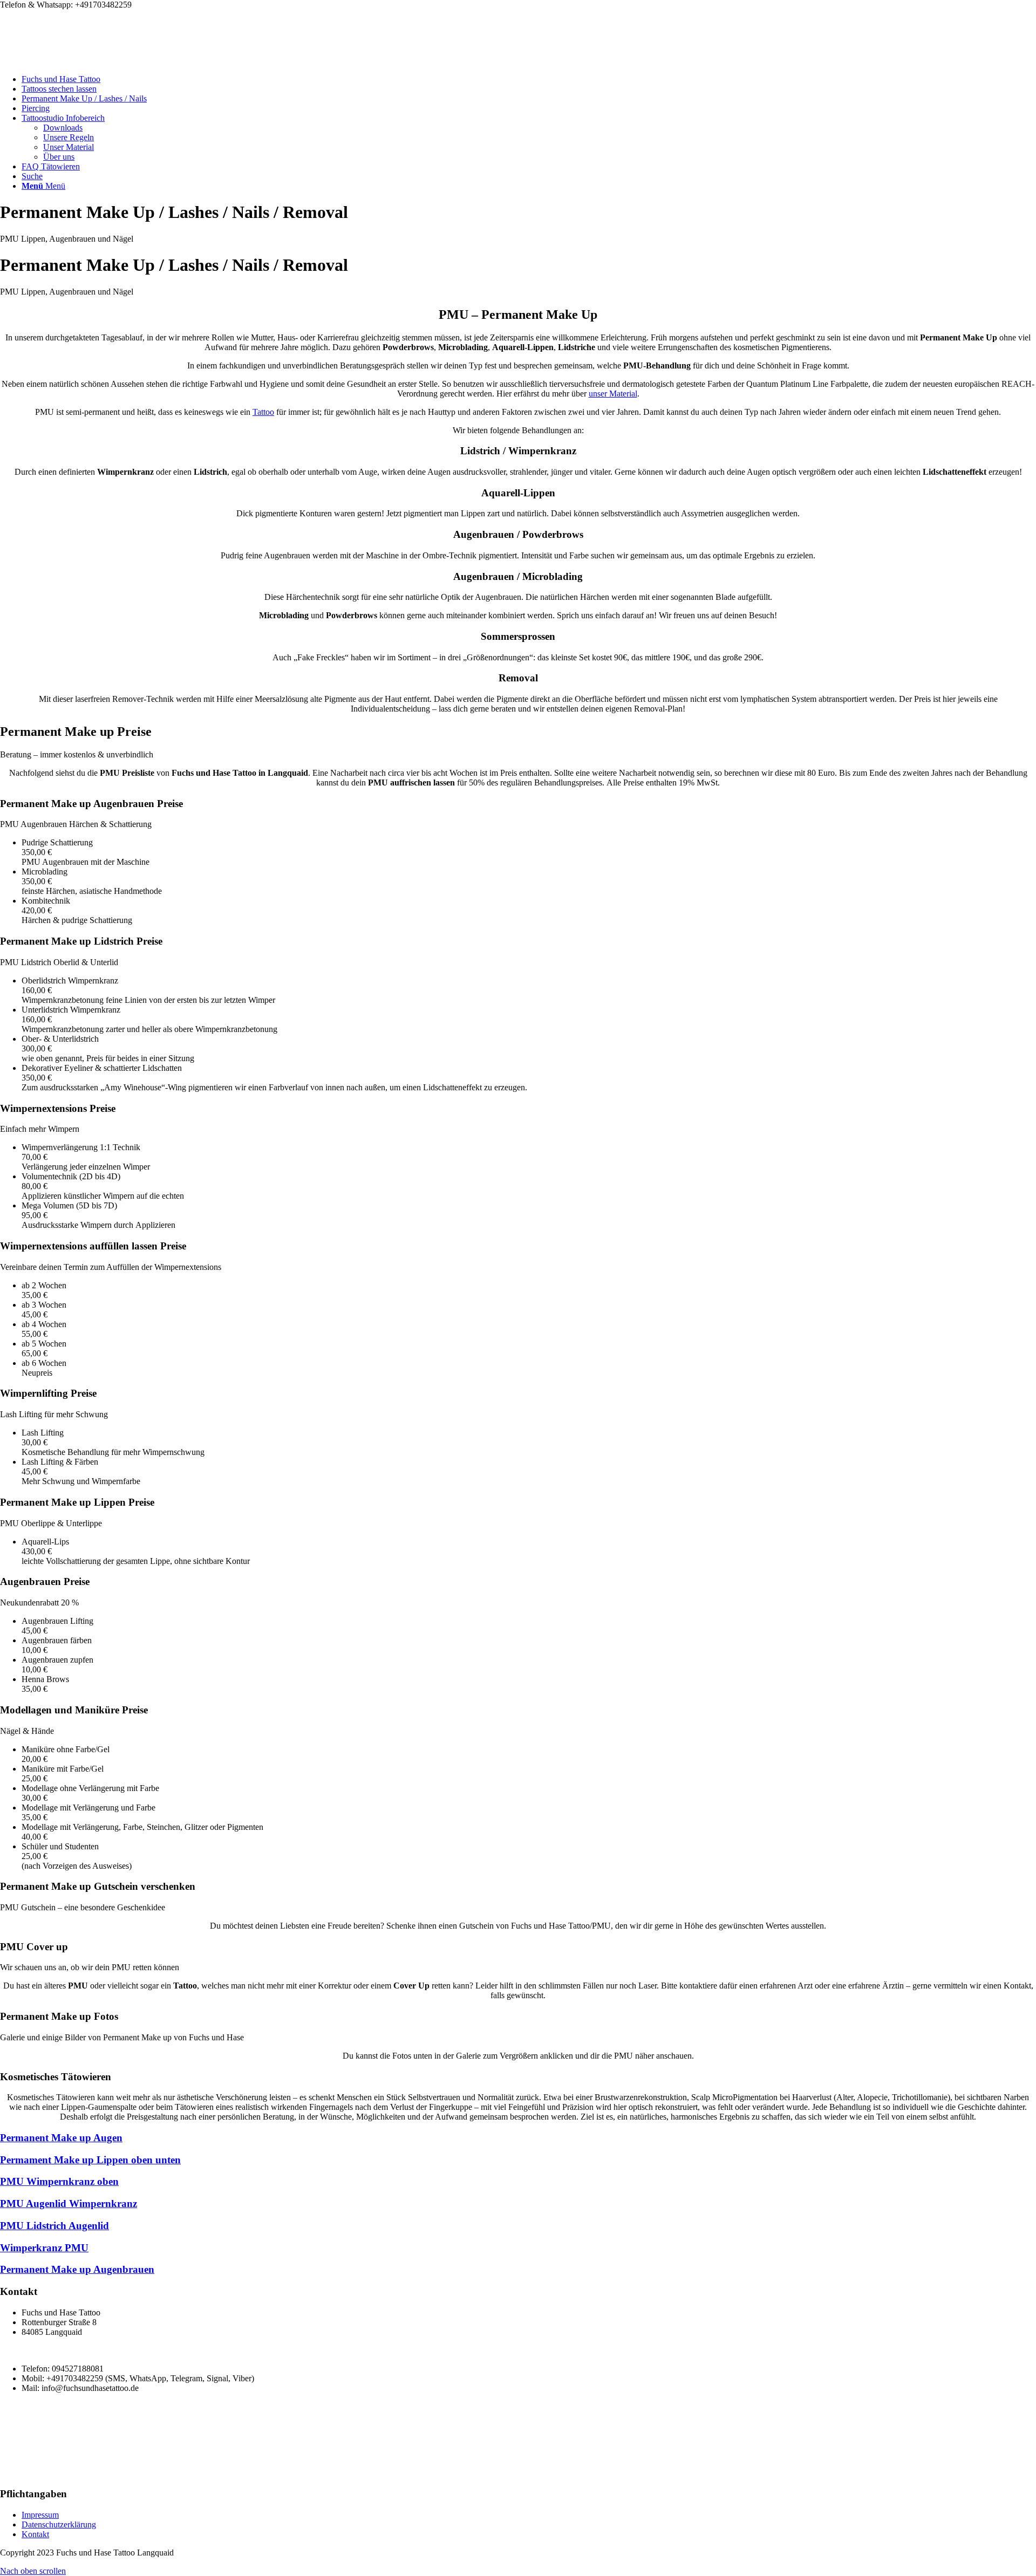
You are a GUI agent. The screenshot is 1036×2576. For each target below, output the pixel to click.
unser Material (613, 394)
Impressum (40, 2515)
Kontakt (35, 2534)
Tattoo (263, 412)
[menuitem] (529, 79)
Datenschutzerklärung (59, 2524)
